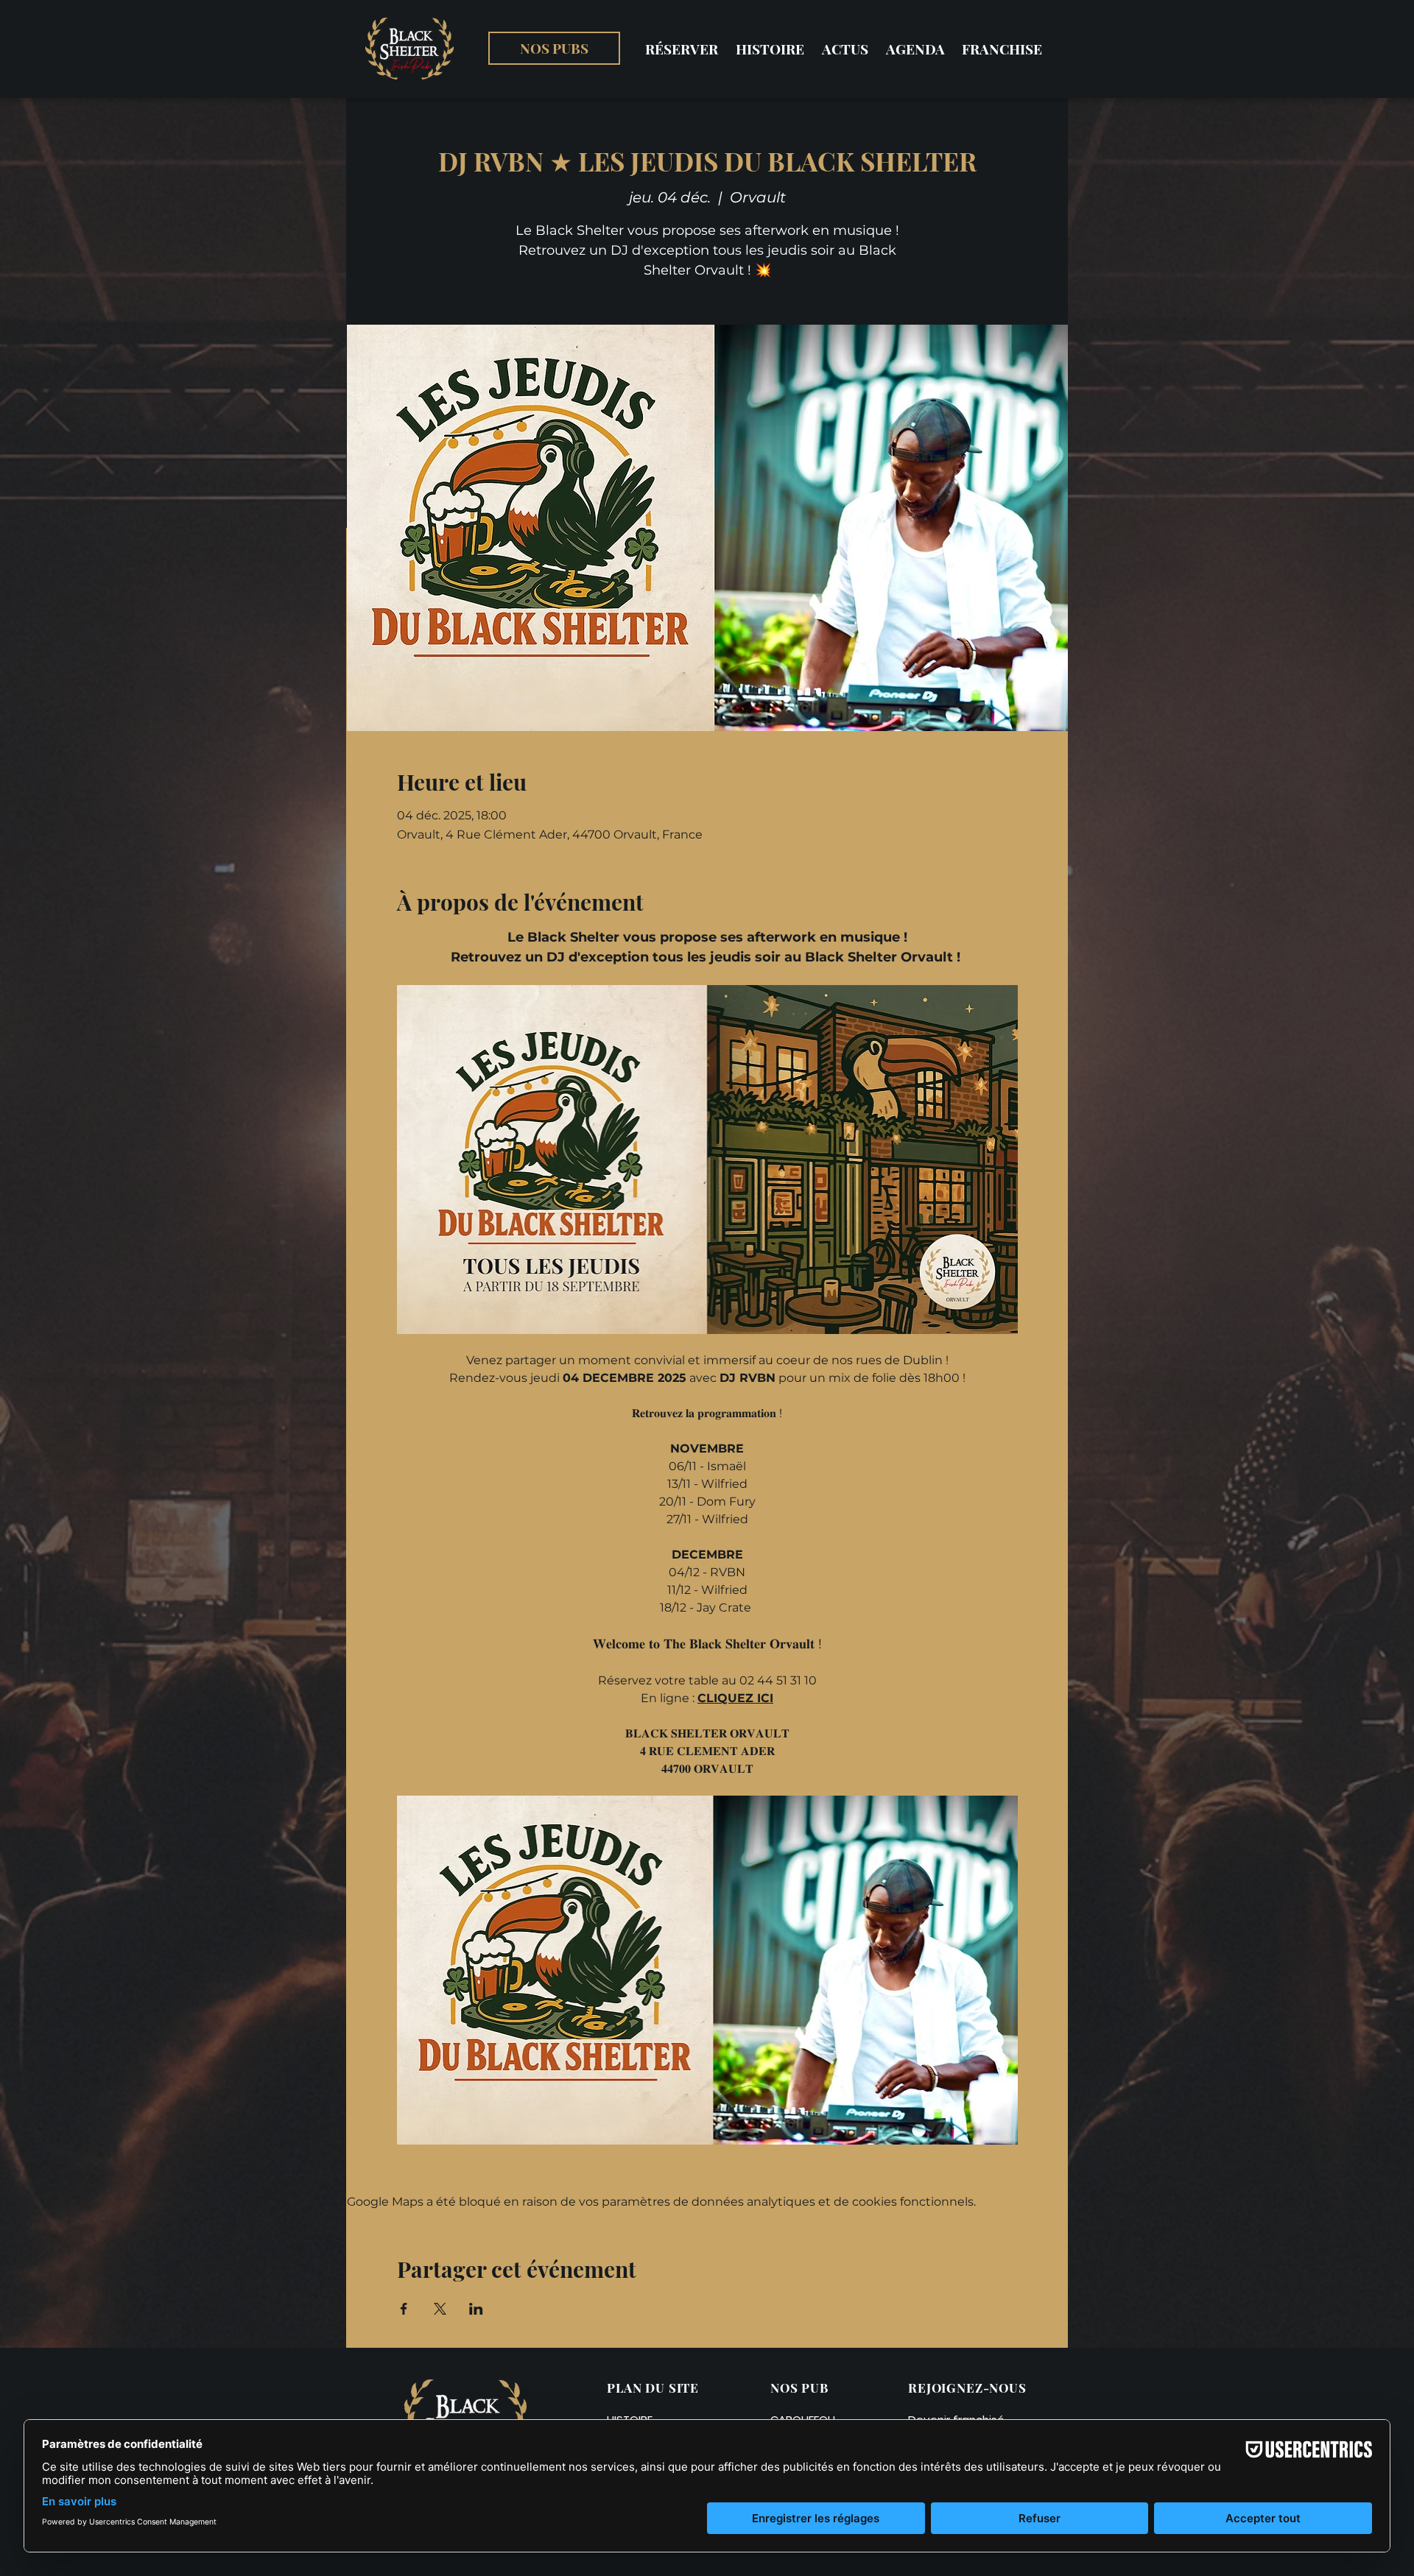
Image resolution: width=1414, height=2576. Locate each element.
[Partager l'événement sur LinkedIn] (476, 2309)
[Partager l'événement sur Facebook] (404, 2309)
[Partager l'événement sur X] (440, 2309)
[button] (554, 48)
